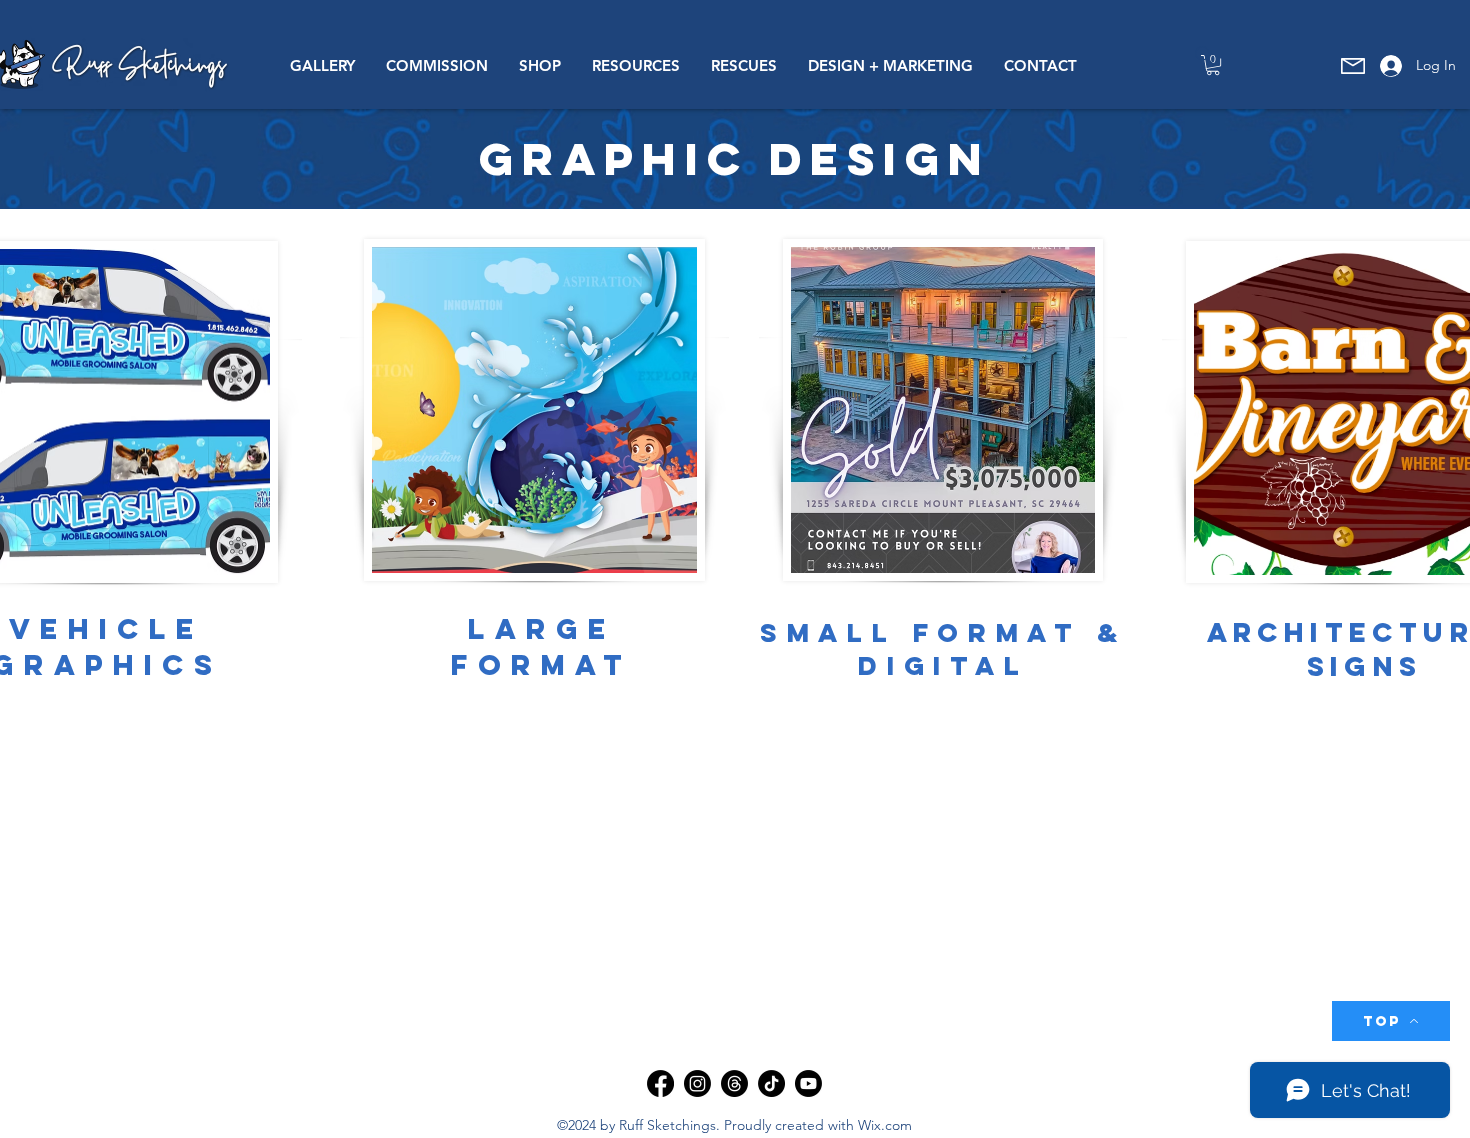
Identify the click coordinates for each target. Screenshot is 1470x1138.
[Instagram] (697, 1083)
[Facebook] (660, 1083)
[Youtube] (808, 1083)
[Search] (1204, 55)
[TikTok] (771, 1083)
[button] (322, 66)
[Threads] (734, 1083)
